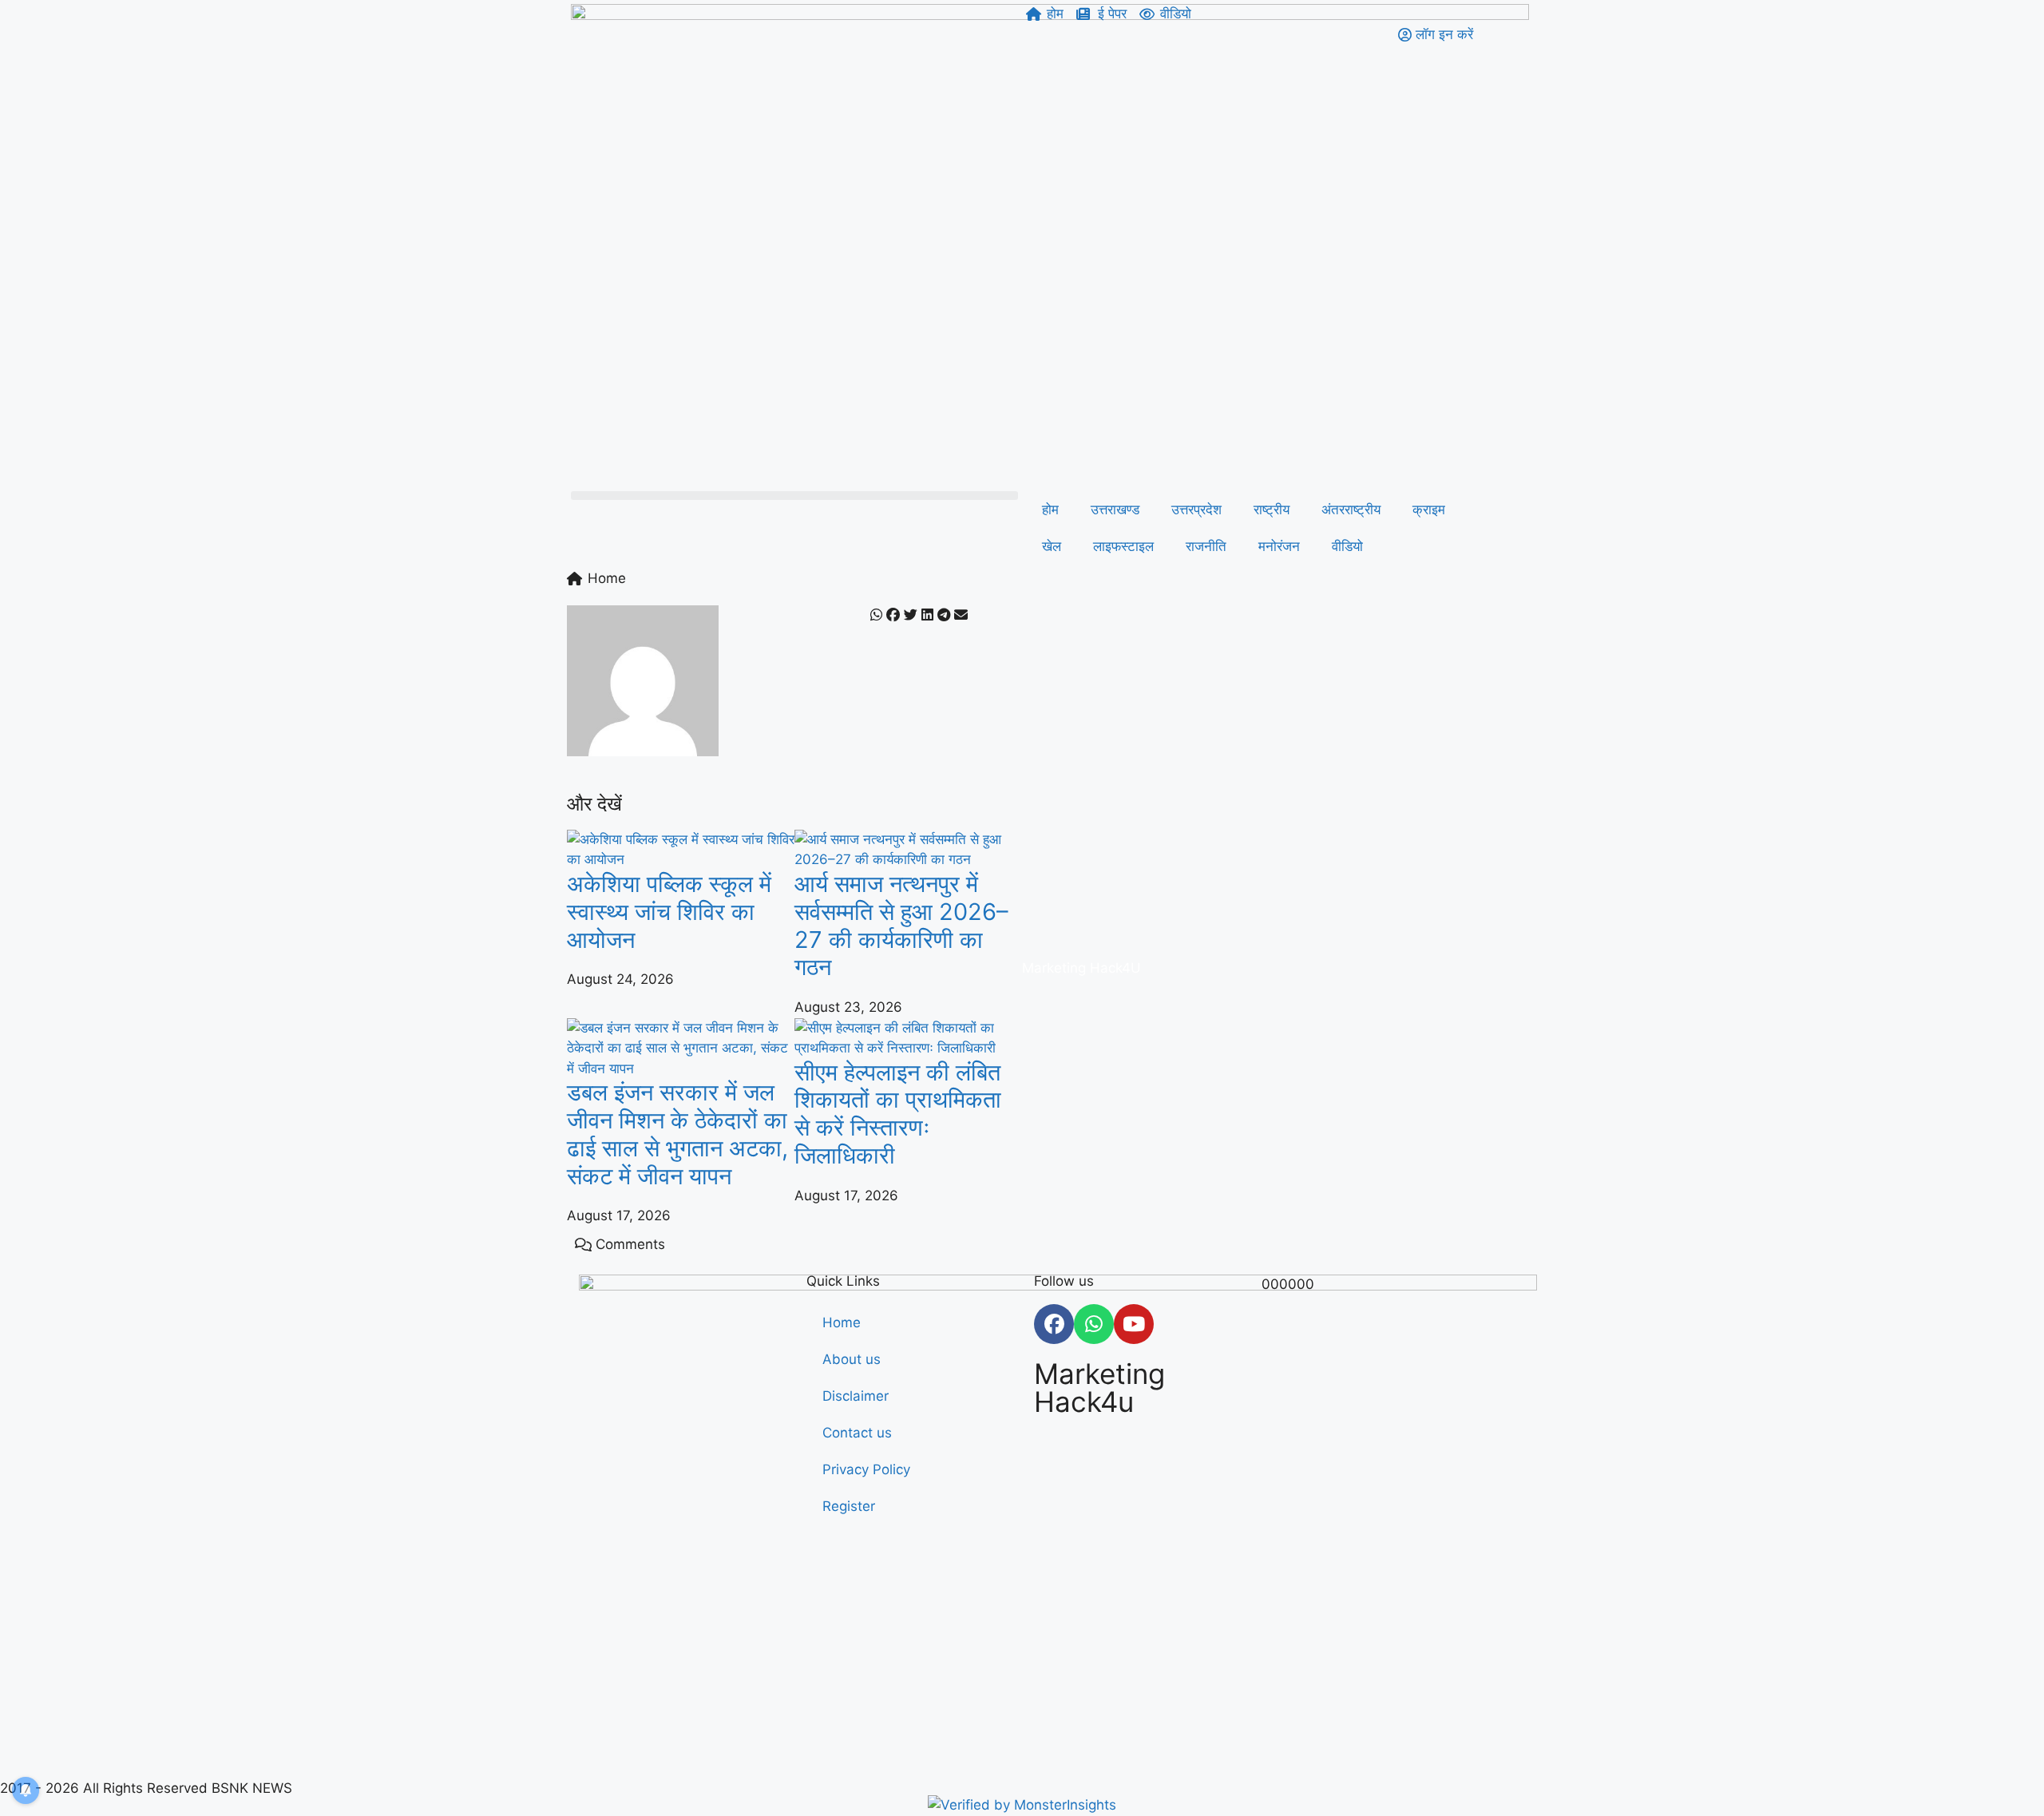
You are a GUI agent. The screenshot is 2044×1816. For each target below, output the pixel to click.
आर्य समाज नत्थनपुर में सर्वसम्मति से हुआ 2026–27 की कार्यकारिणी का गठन (901, 925)
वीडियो (1347, 546)
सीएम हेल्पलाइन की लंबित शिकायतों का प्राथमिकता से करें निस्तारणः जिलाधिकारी (898, 1114)
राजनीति (1206, 546)
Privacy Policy (866, 1469)
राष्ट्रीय (1272, 510)
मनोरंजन (1279, 546)
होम (1050, 510)
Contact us (857, 1433)
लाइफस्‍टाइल (1123, 546)
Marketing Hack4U (1081, 968)
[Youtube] (1134, 1324)
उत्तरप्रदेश (1196, 510)
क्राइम (1429, 510)
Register (849, 1506)
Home (842, 1322)
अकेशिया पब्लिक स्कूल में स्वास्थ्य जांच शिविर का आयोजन (669, 912)
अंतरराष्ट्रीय (1351, 510)
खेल (1052, 546)
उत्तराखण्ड (1115, 510)
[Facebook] (1054, 1324)
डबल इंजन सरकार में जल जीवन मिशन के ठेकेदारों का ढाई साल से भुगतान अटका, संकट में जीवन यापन (677, 1134)
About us (852, 1359)
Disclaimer (856, 1396)
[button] (794, 496)
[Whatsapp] (1094, 1324)
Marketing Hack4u (1099, 1388)
